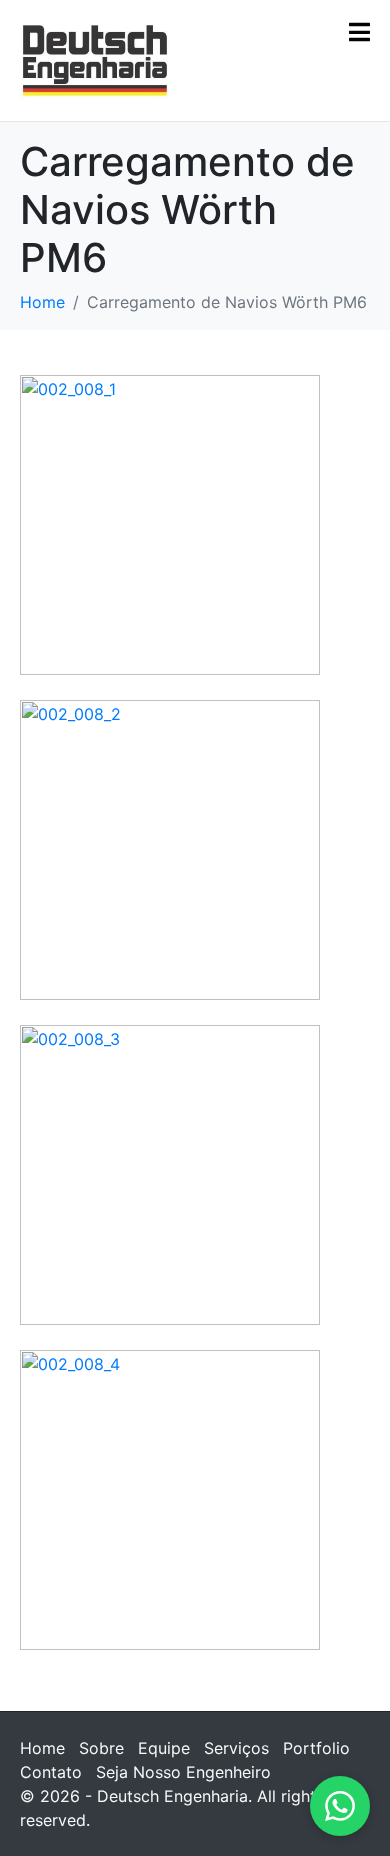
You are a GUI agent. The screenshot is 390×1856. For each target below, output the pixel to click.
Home (42, 1748)
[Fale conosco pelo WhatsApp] (340, 1806)
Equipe (164, 1748)
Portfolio (316, 1748)
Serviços (236, 1748)
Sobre (101, 1748)
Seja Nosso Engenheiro (183, 1772)
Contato (51, 1772)
